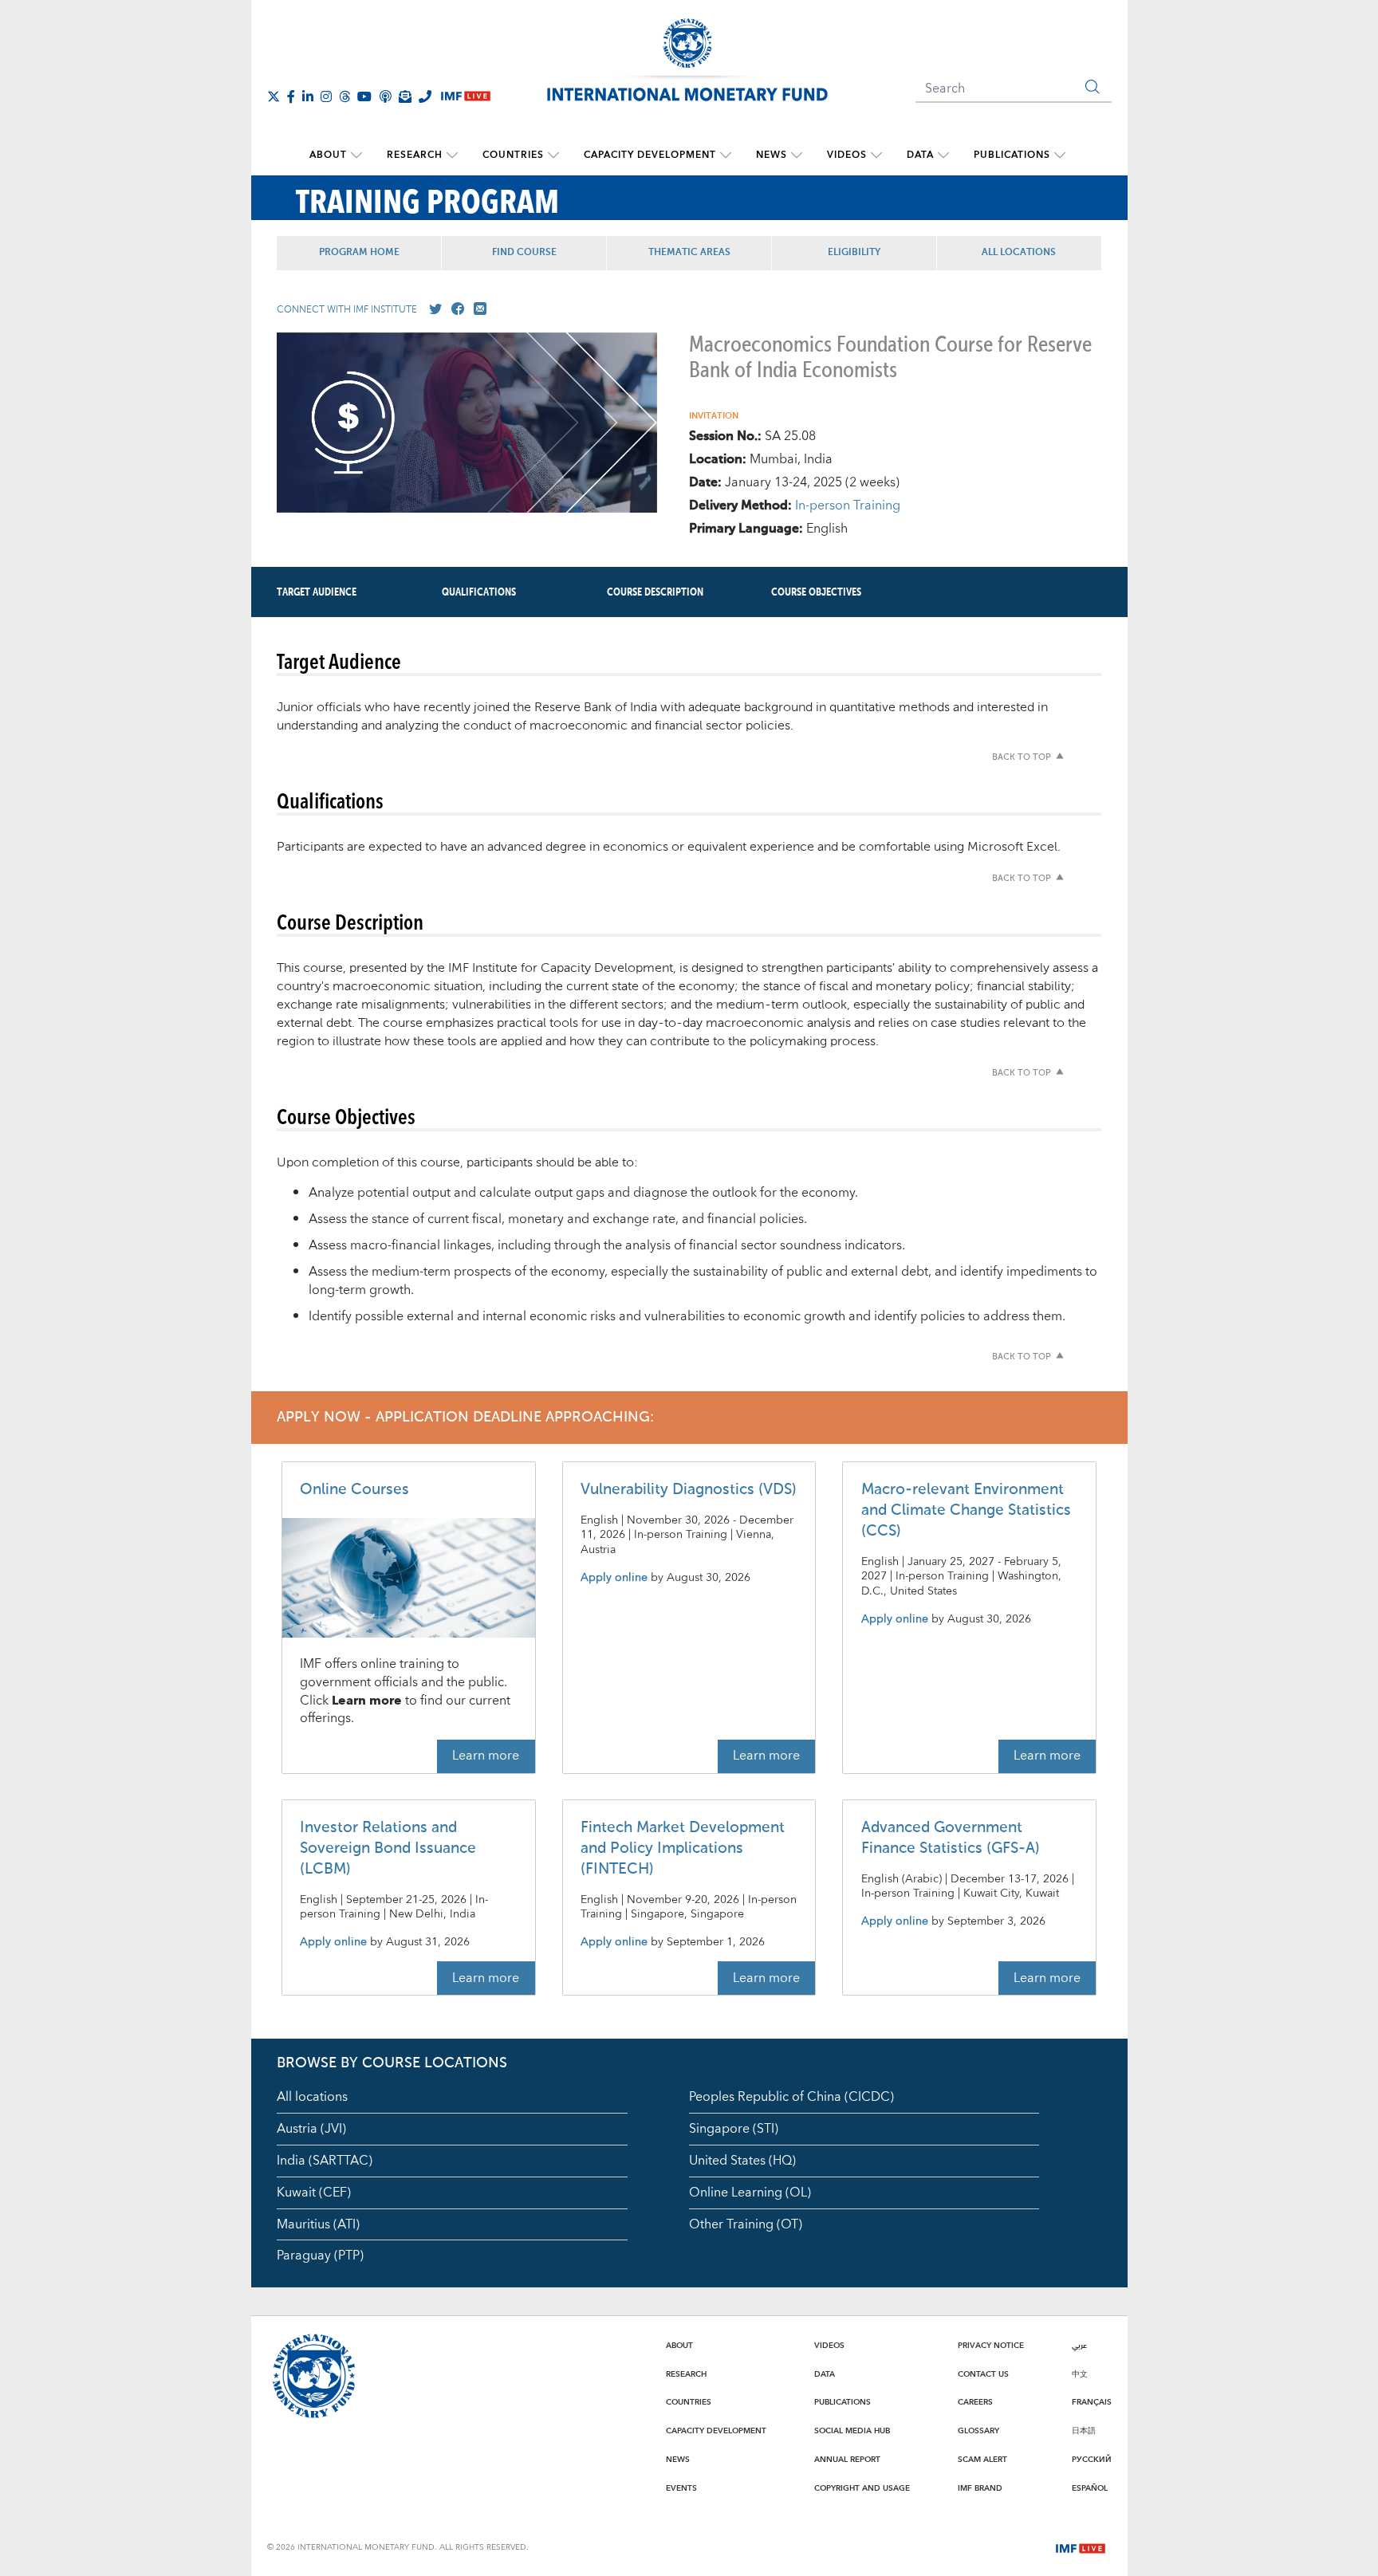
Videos (847, 155)
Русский (1092, 2460)
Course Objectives (816, 592)
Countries (513, 155)
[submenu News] (797, 155)
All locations (312, 2097)
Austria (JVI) (311, 2129)
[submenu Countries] (553, 155)
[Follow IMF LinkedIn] (308, 96)
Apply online (614, 1578)
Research (415, 155)
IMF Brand (980, 2488)
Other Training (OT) (746, 2224)
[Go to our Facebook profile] (455, 309)
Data (920, 155)
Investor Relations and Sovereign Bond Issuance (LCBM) (388, 1848)
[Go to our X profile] (432, 309)
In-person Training (848, 505)
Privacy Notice (991, 2346)
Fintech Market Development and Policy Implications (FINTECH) (683, 1848)
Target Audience (317, 592)
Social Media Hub (852, 2431)
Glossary (978, 2431)
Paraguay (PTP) (320, 2255)
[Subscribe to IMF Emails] (405, 96)
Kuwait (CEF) (314, 2193)
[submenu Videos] (876, 155)
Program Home (359, 253)
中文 (1080, 2374)
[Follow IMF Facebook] (291, 96)
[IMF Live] (1081, 2547)
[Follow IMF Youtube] (364, 96)
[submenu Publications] (1060, 155)
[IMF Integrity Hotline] (425, 96)
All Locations (1019, 253)
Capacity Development (650, 155)
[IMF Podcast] (385, 96)
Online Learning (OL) (750, 2193)
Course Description (655, 592)
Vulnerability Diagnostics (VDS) (689, 1490)
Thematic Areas (689, 253)
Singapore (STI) (734, 2129)
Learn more (486, 1756)
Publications (1012, 155)
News (772, 155)
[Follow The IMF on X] (274, 96)
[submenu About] (356, 155)
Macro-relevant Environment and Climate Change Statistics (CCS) (966, 1510)
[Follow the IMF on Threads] (344, 96)
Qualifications (479, 592)
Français (1092, 2402)
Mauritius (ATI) (318, 2224)
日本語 (1084, 2431)
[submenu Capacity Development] (726, 155)
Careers (975, 2402)
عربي (1079, 2346)
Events (681, 2488)
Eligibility (854, 253)
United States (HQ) (742, 2161)
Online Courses (354, 1490)
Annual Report (847, 2460)
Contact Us (983, 2374)
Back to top (1022, 758)
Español (1090, 2488)
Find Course (524, 253)
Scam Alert (982, 2460)
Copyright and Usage (862, 2488)
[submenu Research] (452, 155)
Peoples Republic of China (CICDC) (791, 2097)
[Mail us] (477, 309)
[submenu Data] (943, 155)
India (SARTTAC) (325, 2161)
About (328, 155)
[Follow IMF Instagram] (326, 96)
